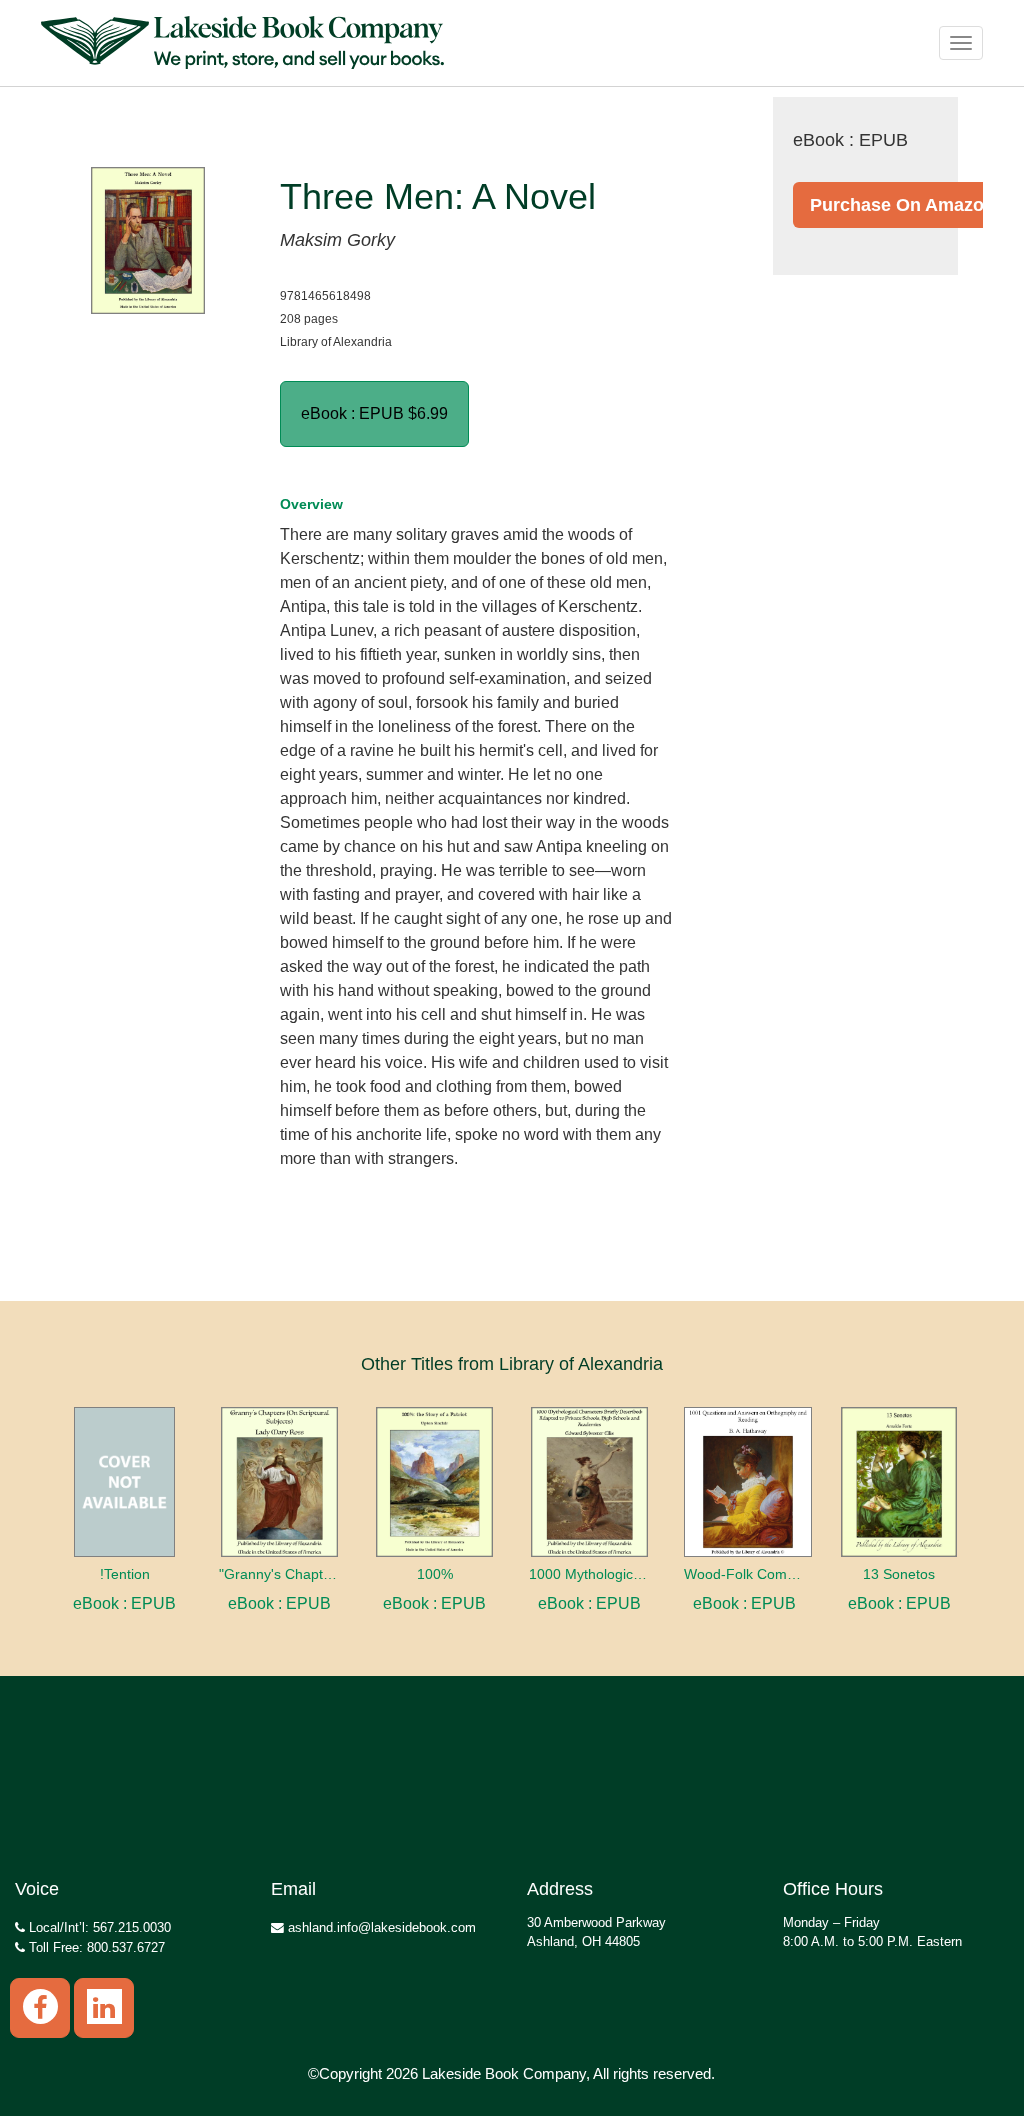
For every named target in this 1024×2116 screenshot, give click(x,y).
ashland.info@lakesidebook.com (380, 1927)
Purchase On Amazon (902, 205)
